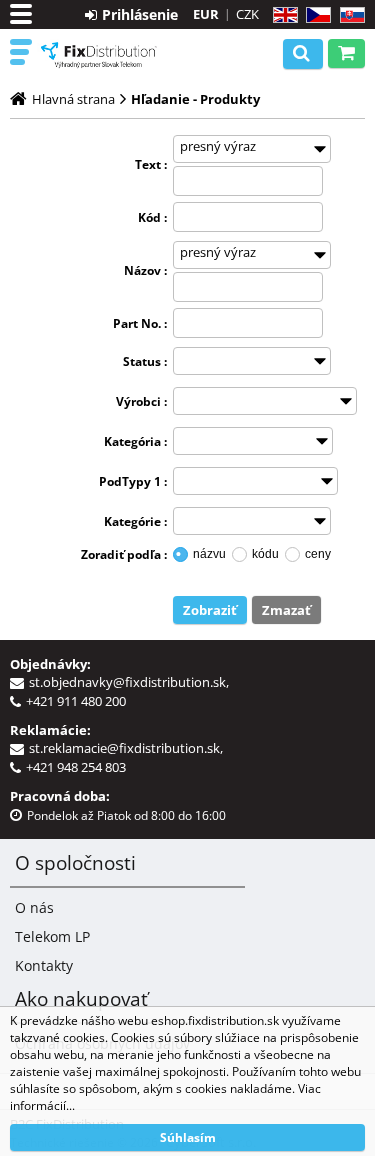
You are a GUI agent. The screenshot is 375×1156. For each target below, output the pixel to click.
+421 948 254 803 (76, 767)
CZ (314, 15)
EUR (206, 14)
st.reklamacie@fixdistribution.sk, (129, 748)
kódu (265, 554)
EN (282, 15)
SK (348, 15)
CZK (247, 14)
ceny (318, 554)
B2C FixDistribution (99, 55)
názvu (209, 554)
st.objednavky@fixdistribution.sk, (132, 682)
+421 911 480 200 (76, 701)
